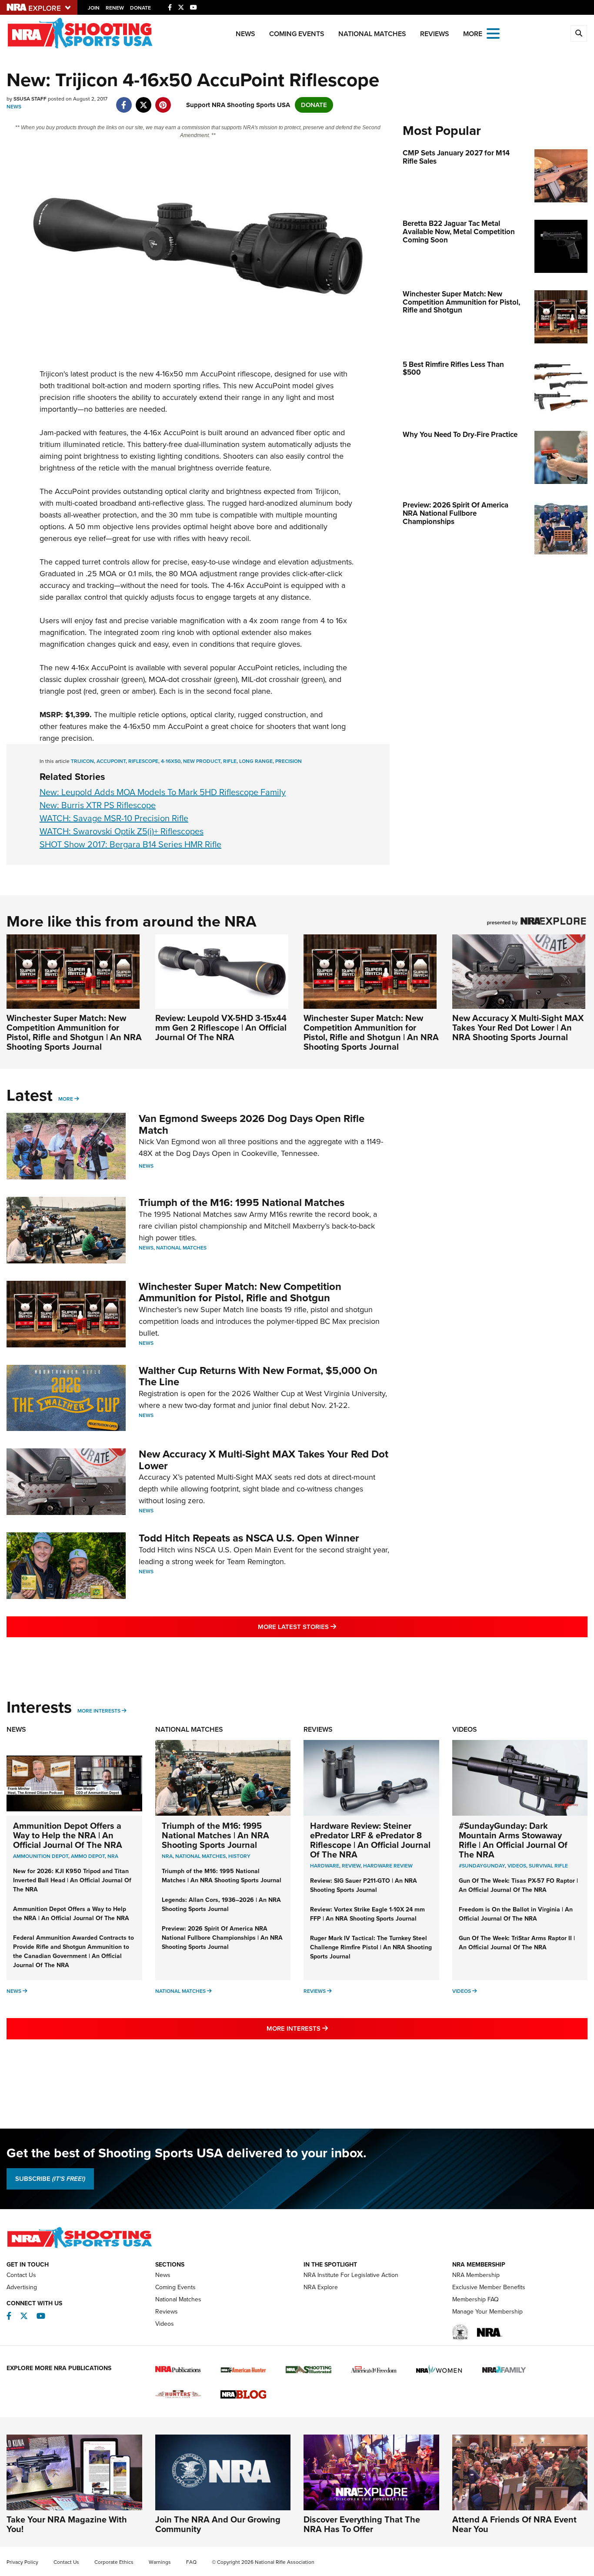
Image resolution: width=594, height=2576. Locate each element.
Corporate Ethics (114, 2562)
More (66, 1099)
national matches (200, 1856)
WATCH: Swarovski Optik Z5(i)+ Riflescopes (122, 831)
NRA (113, 1856)
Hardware (325, 1866)
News (245, 34)
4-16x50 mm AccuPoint (163, 726)
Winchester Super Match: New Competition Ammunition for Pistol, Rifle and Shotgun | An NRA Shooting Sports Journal (74, 1032)
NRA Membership (476, 2275)
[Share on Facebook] (124, 101)
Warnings (160, 2562)
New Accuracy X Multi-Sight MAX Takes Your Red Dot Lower (264, 1460)
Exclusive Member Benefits (489, 2287)
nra (167, 1856)
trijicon (82, 761)
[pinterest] (163, 101)
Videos (465, 1729)
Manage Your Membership (487, 2312)
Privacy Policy (22, 2562)
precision (289, 761)
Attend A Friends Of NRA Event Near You (514, 2524)
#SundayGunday (482, 1866)
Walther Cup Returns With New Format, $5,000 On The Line (258, 1376)
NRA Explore (321, 2287)
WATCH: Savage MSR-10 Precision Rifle (114, 818)
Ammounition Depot (41, 1856)
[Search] (579, 34)
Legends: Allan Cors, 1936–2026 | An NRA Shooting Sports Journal (221, 1904)
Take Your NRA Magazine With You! (67, 2524)
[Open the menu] (493, 33)
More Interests (99, 1711)
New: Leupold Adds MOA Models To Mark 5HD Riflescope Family (163, 792)
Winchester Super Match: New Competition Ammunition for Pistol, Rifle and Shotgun (240, 1292)
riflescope (143, 761)
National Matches (372, 34)
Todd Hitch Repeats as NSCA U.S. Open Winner (249, 1538)
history (239, 1856)
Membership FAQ (476, 2299)
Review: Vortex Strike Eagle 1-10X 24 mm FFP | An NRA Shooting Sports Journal (367, 1914)
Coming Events (297, 34)
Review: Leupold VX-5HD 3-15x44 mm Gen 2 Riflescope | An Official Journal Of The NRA (221, 1028)
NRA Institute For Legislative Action (351, 2275)
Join (94, 8)
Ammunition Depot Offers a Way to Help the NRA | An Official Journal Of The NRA (68, 1835)
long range (256, 761)
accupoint (111, 761)
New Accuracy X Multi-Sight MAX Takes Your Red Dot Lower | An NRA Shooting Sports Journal (518, 1028)
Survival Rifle (548, 1866)
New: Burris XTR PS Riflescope (98, 805)
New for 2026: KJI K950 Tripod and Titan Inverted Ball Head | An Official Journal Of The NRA (72, 1880)
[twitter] (143, 101)
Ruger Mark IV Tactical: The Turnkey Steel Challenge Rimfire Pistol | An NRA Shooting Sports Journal (371, 1947)
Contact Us (21, 2275)
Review (351, 1866)
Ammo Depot (88, 1856)
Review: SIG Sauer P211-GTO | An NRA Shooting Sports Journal (364, 1885)
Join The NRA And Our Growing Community (218, 2524)
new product (202, 761)
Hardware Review (388, 1866)
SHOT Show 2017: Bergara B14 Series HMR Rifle (130, 844)
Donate (140, 8)
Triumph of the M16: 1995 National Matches (242, 1202)
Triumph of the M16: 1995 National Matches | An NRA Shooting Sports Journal (215, 1835)
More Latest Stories (332, 1627)
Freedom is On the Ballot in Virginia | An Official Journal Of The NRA (516, 1914)
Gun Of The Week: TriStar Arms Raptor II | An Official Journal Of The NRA (517, 1943)
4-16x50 (171, 761)
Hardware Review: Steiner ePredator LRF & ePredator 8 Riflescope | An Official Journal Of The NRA (370, 1840)
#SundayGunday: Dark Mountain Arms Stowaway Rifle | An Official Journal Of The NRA (513, 1840)
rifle (230, 761)
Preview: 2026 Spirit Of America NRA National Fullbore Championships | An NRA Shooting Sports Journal (222, 1938)
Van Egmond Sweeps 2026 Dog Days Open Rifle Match (252, 1124)
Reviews (435, 34)
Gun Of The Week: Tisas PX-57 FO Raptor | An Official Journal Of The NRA (518, 1885)
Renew (115, 8)
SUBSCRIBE (50, 2179)
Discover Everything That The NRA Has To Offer (362, 2524)
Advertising (22, 2287)
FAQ (191, 2562)
